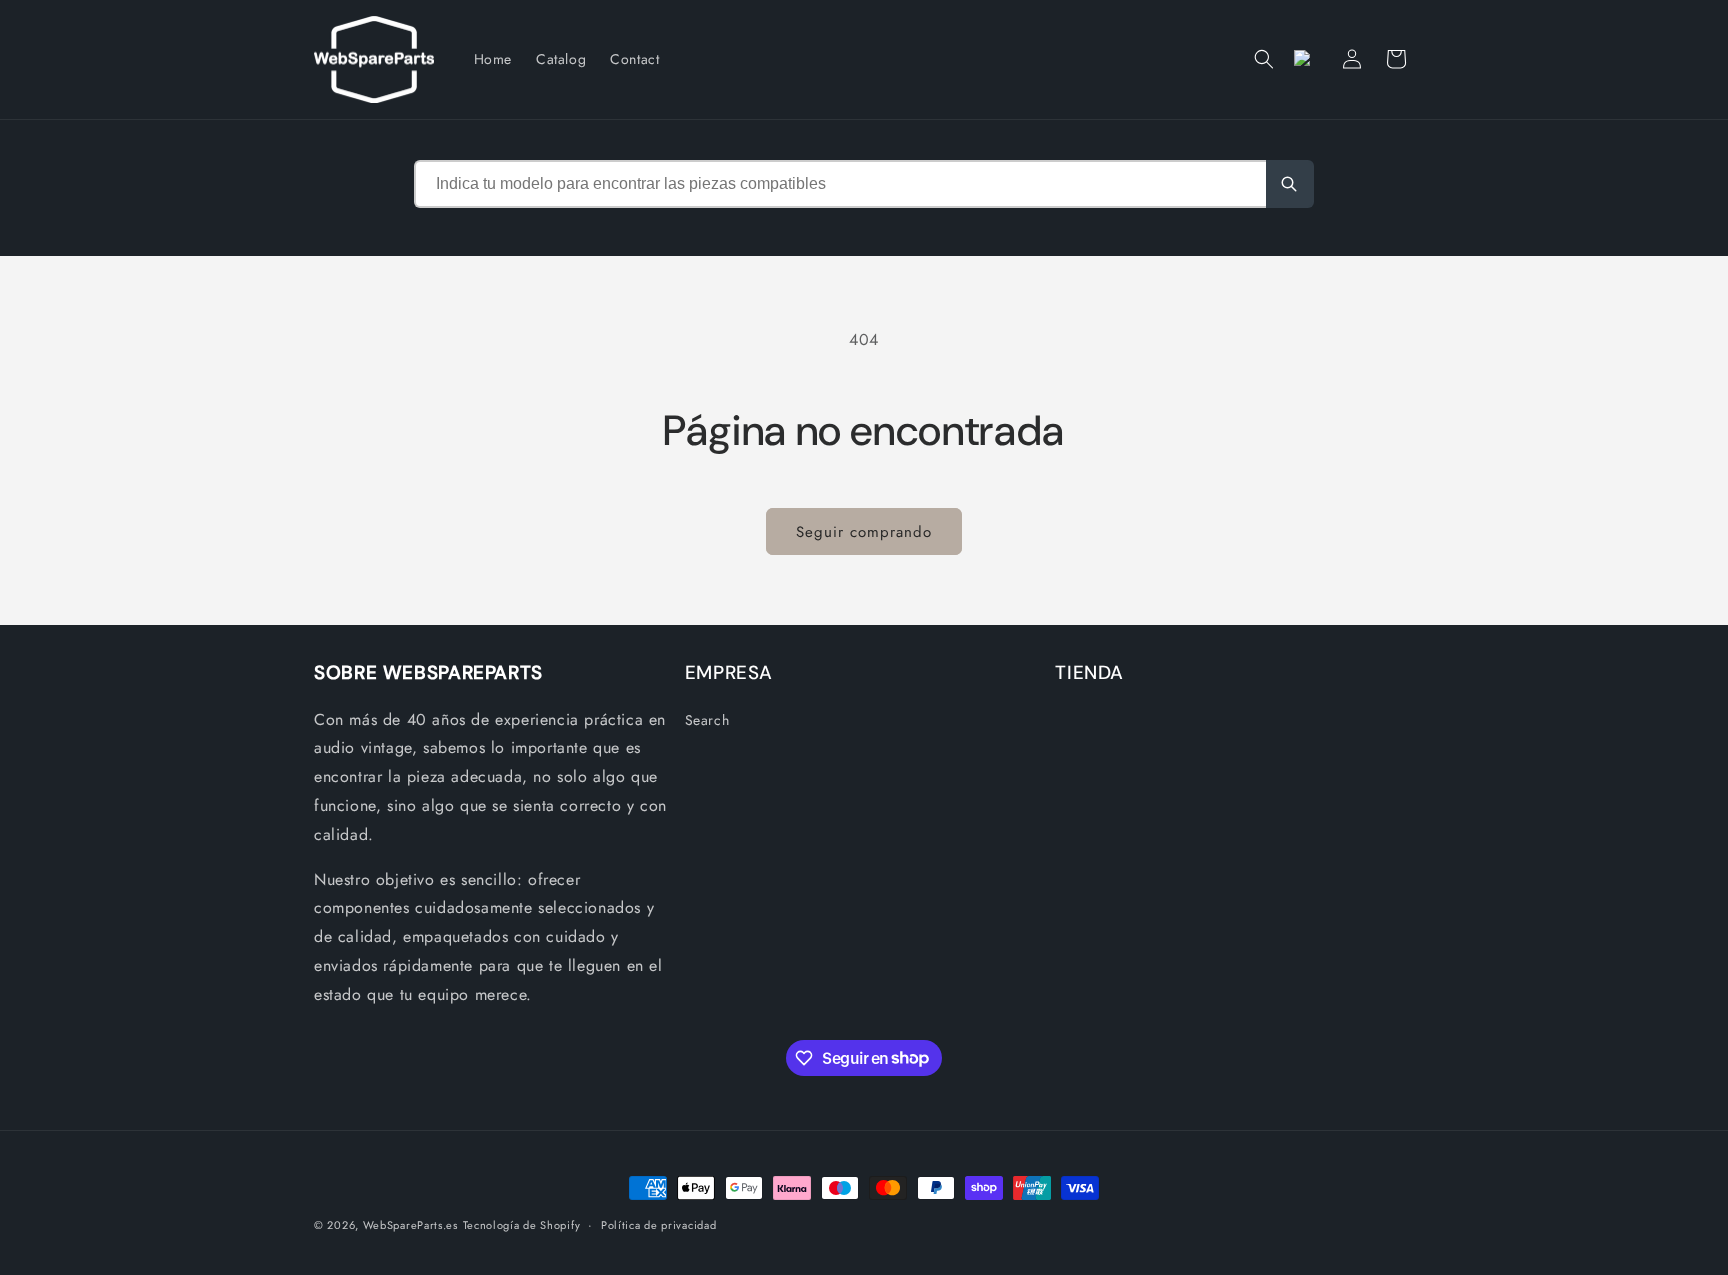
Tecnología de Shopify (522, 1225)
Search (707, 720)
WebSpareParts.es (410, 1225)
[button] (1264, 59)
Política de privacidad (658, 1224)
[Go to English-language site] (1308, 59)
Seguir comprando (864, 532)
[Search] (1290, 184)
